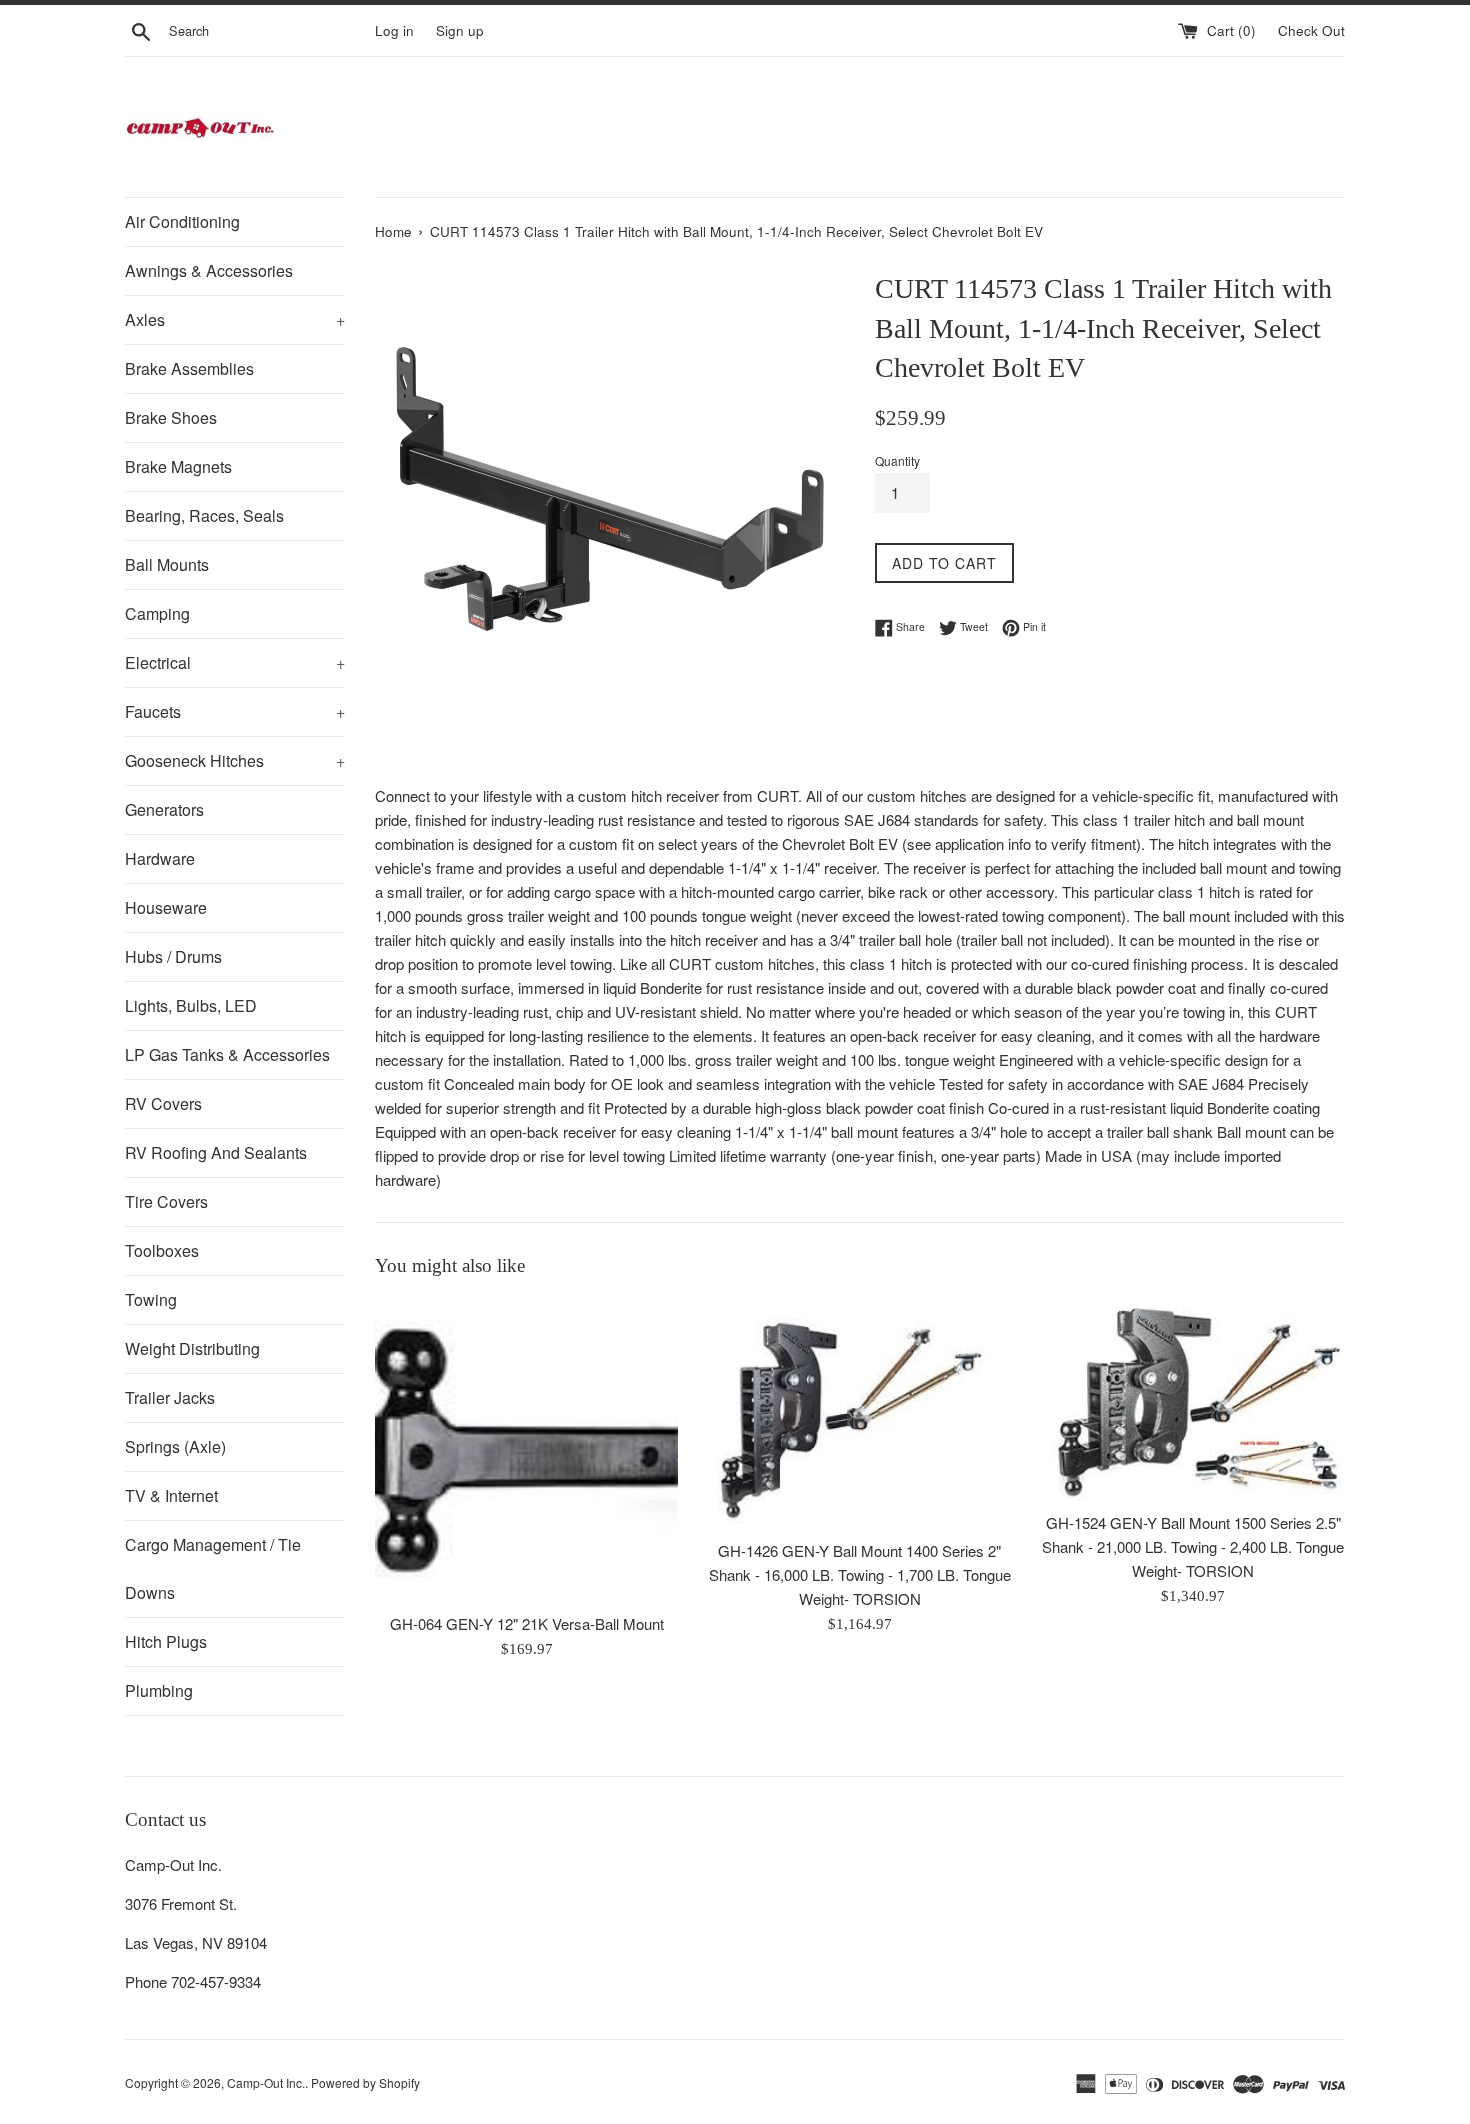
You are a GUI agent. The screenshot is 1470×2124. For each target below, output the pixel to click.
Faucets (235, 711)
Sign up (460, 30)
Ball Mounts (167, 564)
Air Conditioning (182, 221)
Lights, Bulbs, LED (191, 1005)
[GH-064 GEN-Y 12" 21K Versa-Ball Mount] (526, 1450)
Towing (151, 1299)
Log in (394, 30)
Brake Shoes (171, 417)
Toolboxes (162, 1250)
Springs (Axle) (175, 1446)
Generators (164, 809)
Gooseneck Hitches (235, 760)
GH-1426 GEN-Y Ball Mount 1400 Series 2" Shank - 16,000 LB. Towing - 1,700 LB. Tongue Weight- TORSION (860, 1574)
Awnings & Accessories (209, 270)
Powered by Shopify (365, 2082)
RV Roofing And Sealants (216, 1152)
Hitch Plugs (166, 1641)
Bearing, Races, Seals (204, 515)
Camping (157, 613)
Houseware (166, 907)
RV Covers (163, 1103)
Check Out (1311, 30)
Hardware (160, 858)
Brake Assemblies (189, 368)
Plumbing (159, 1690)
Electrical (235, 662)
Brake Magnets (178, 466)
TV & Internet (171, 1495)
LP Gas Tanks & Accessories (227, 1054)
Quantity (897, 460)
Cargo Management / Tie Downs (213, 1568)
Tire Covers (166, 1201)
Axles (235, 319)
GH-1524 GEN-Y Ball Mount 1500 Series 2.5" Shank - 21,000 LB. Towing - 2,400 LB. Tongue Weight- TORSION (1193, 1546)
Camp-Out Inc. (266, 2082)
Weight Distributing (192, 1348)
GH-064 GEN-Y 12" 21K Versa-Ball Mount (527, 1623)
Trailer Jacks (170, 1397)
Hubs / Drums (173, 956)
